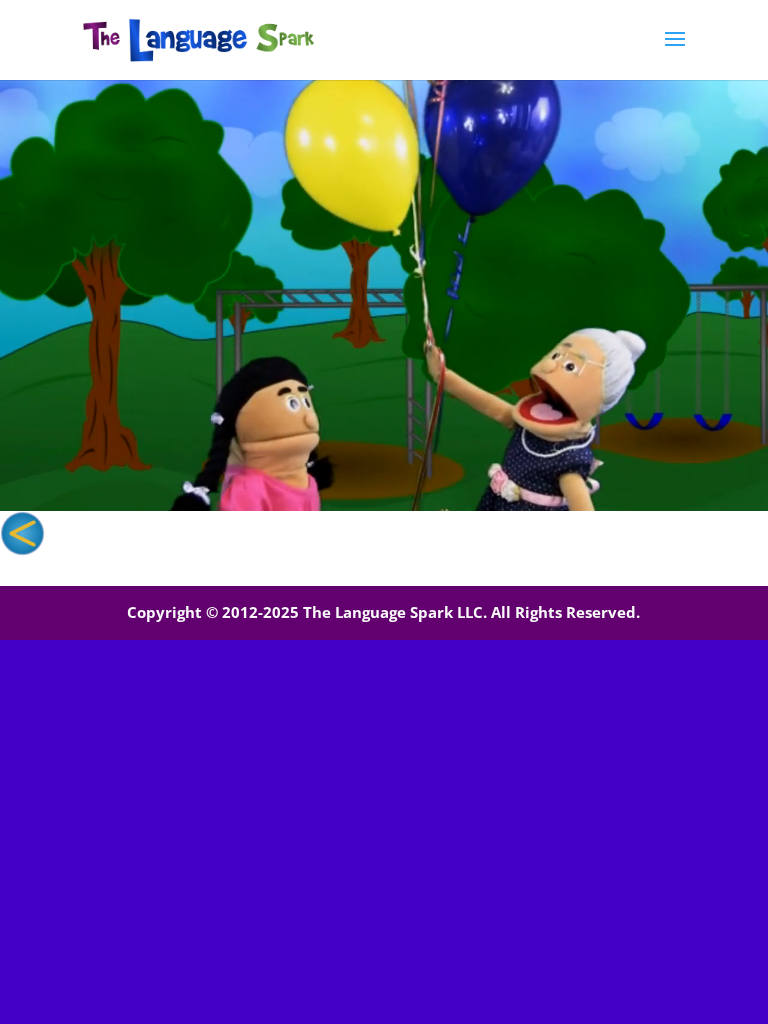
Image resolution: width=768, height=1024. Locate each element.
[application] (384, 295)
